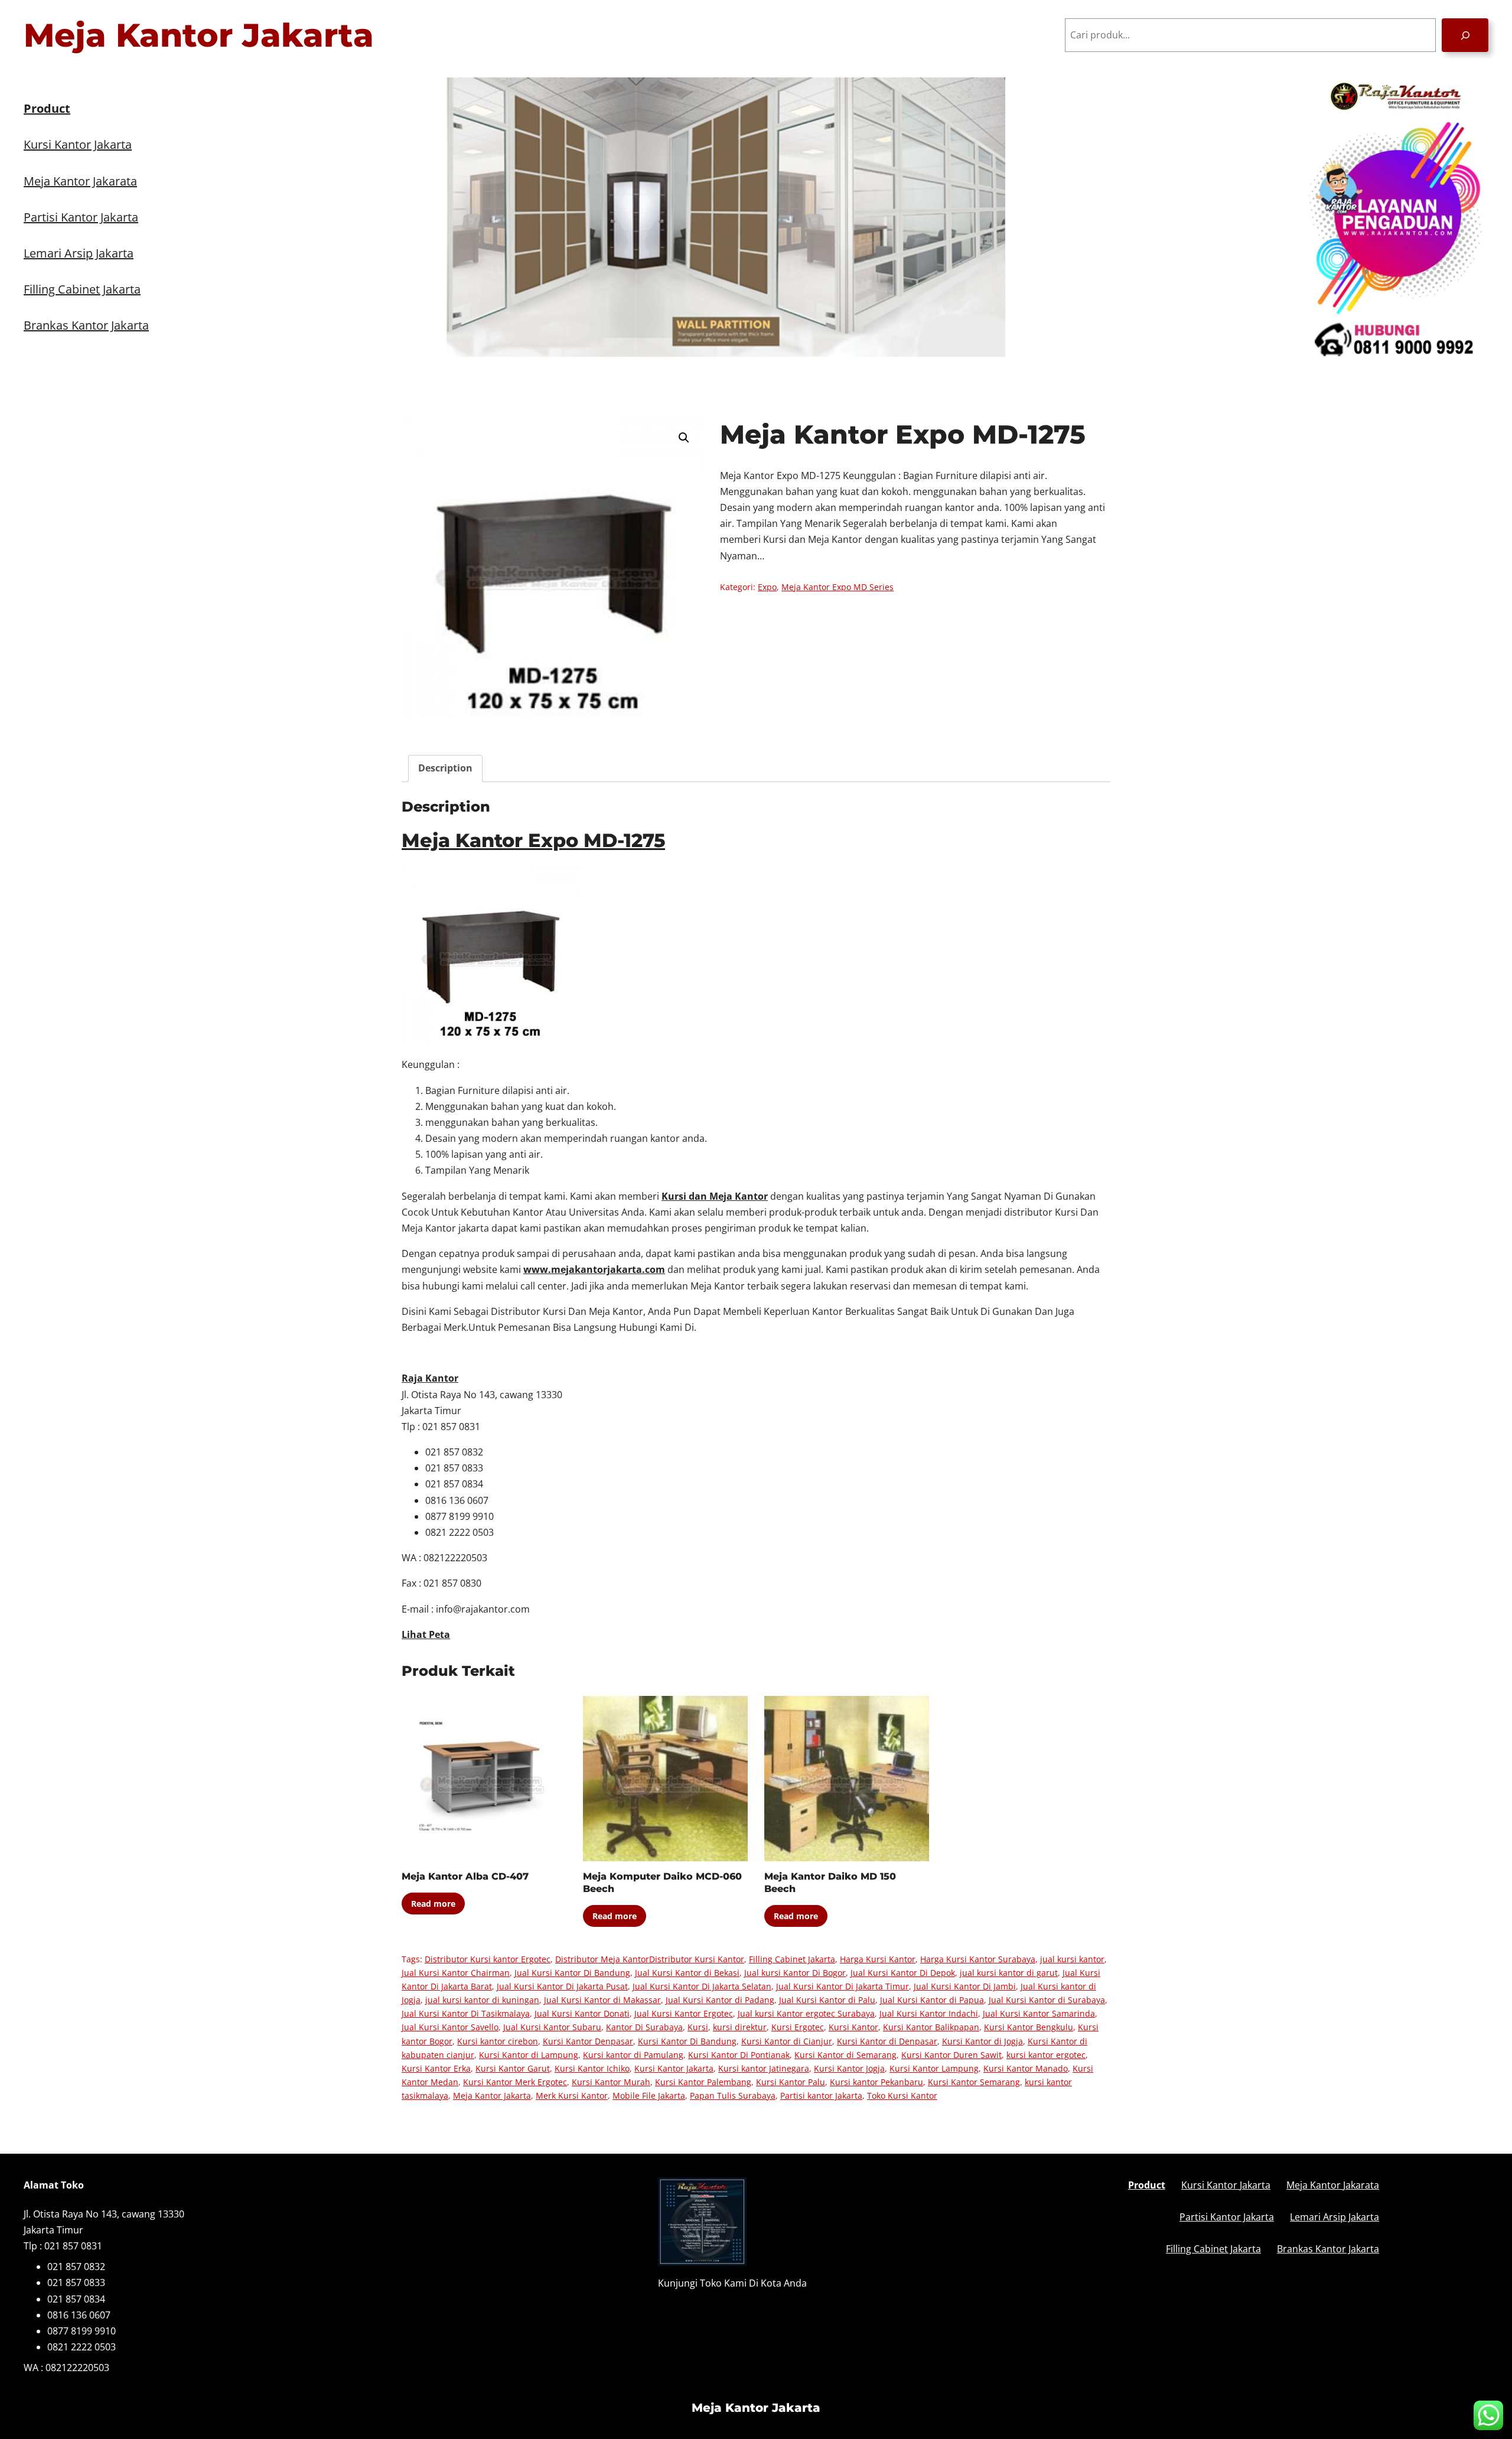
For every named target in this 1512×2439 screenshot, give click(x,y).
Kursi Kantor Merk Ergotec (515, 2082)
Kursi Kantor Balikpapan (931, 2027)
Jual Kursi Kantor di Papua (932, 2000)
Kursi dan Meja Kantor (715, 1196)
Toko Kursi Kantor (902, 2096)
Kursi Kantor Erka (436, 2068)
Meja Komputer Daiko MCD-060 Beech (662, 1883)
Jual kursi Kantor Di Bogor (795, 1973)
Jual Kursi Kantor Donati (582, 2013)
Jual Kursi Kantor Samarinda (1039, 2013)
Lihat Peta (426, 1634)
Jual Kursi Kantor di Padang (720, 2000)
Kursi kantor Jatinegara (764, 2068)
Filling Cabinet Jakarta (792, 1959)
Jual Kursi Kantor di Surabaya (1047, 2000)
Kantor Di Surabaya (644, 2027)
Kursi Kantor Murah (611, 2082)
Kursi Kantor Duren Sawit (951, 2055)
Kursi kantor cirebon (498, 2041)
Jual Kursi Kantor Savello (450, 2027)
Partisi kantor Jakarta (821, 2096)
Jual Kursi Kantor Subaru (552, 2027)
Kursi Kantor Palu (791, 2082)
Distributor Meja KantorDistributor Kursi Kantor (650, 1959)
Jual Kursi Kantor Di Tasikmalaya (466, 2013)
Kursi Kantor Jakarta (674, 2068)
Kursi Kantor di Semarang (845, 2055)
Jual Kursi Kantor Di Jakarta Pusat (562, 1986)
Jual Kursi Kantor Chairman (456, 1973)
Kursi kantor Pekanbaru (876, 2082)
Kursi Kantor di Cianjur (787, 2041)
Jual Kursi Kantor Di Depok (903, 1973)
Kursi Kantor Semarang (974, 2082)
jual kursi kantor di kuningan (482, 2000)
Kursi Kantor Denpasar (588, 2041)
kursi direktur (740, 2027)
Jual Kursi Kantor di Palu (827, 2000)
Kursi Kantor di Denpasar (887, 2041)
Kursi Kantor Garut (513, 2068)
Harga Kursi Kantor (878, 1959)
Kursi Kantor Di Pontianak (739, 2055)
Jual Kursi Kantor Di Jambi (965, 1986)
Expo (767, 587)
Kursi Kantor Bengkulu (1029, 2027)
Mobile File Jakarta (649, 2096)
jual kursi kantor (1072, 1959)
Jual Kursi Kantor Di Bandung (572, 1973)
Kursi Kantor (853, 2027)
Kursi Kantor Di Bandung (687, 2041)
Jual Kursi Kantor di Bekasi (687, 1973)
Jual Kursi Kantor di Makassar (602, 2000)
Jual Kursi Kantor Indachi (929, 2013)
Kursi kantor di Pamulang (633, 2055)
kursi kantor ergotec (1046, 2055)
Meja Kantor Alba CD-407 (465, 1876)
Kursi (698, 2027)
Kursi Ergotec (798, 2027)
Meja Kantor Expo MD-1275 (533, 840)
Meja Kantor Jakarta (199, 35)
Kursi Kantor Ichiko (592, 2068)
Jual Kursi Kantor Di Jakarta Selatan (702, 1986)
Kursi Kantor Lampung (934, 2068)
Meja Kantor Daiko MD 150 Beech (830, 1883)
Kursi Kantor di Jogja (983, 2041)
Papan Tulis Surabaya (733, 2096)
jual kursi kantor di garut (1009, 1973)
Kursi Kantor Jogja (849, 2068)
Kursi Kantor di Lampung (529, 2055)
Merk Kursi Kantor (572, 2096)
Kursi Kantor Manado (1026, 2068)
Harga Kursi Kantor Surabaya (978, 1959)
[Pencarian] (1465, 35)
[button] (684, 438)
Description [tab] (445, 768)
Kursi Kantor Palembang (703, 2082)
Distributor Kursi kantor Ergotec (488, 1959)
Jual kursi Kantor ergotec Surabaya (806, 2013)
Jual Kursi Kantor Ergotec (684, 2013)
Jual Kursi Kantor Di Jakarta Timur (843, 1986)
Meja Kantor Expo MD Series (838, 587)
